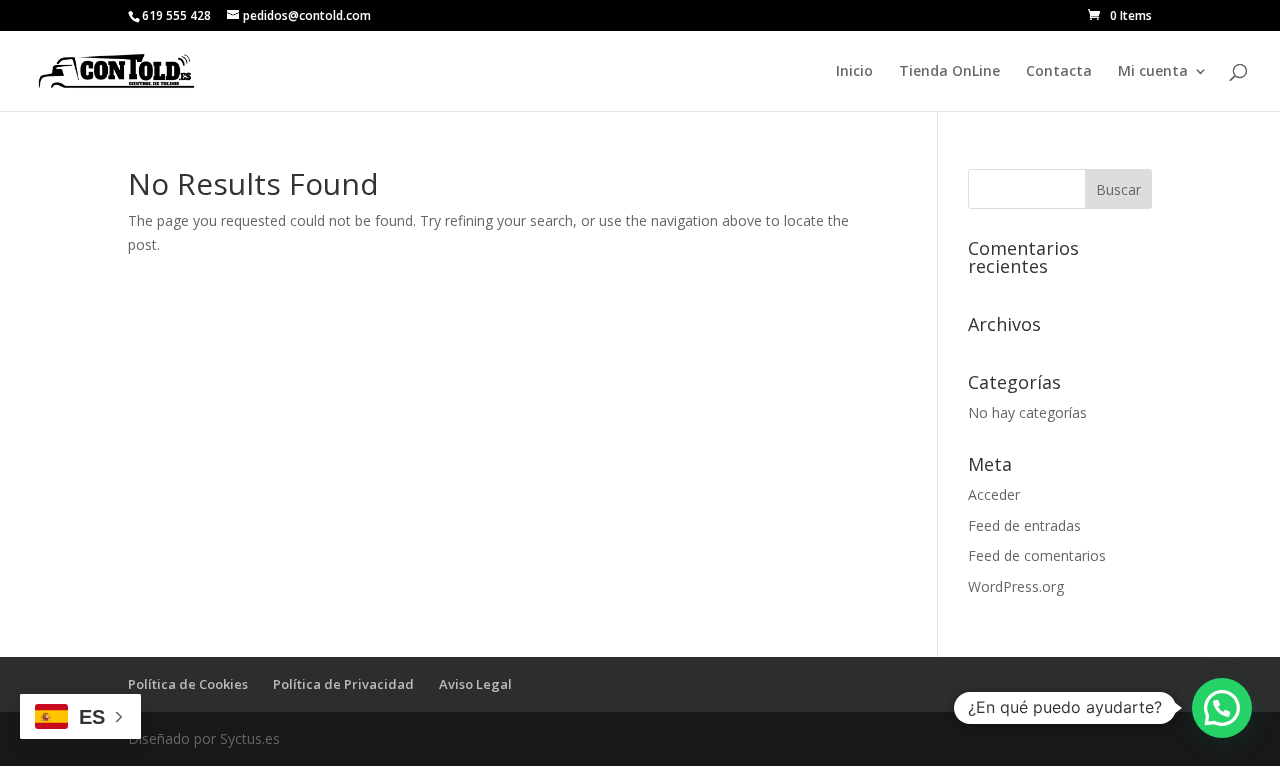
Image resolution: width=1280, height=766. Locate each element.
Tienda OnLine (949, 72)
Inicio (854, 72)
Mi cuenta (1153, 72)
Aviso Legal (475, 684)
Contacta (1059, 72)
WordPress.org (1016, 586)
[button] (1222, 708)
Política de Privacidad (343, 684)
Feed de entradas (1024, 525)
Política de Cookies (188, 684)
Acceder (994, 494)
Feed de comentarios (1037, 555)
